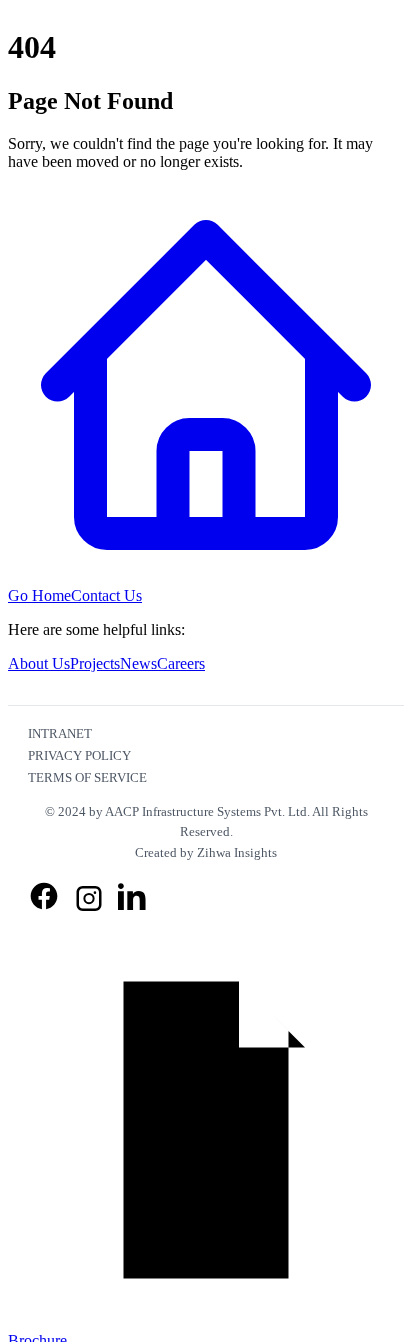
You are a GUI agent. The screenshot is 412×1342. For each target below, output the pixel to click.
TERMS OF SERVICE (87, 777)
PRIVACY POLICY (79, 755)
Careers (181, 663)
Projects (95, 663)
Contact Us (106, 595)
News (138, 663)
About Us (39, 663)
